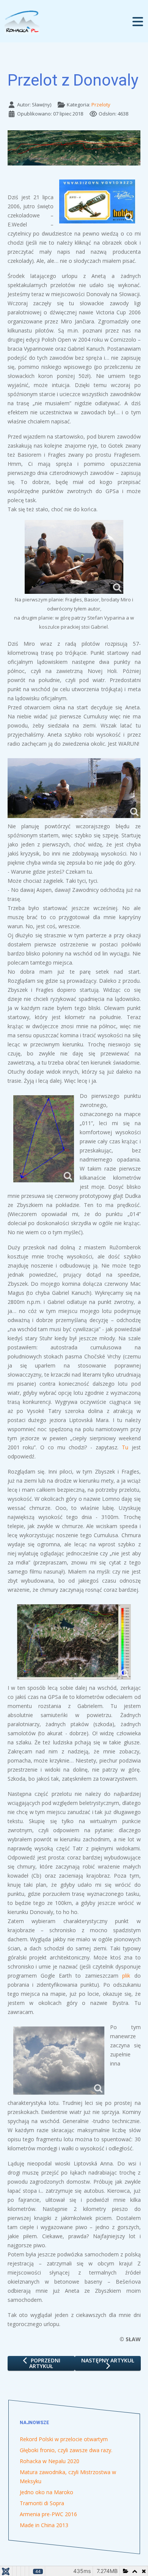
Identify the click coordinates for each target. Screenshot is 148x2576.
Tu (125, 1447)
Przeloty (101, 105)
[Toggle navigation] (138, 21)
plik (126, 1976)
